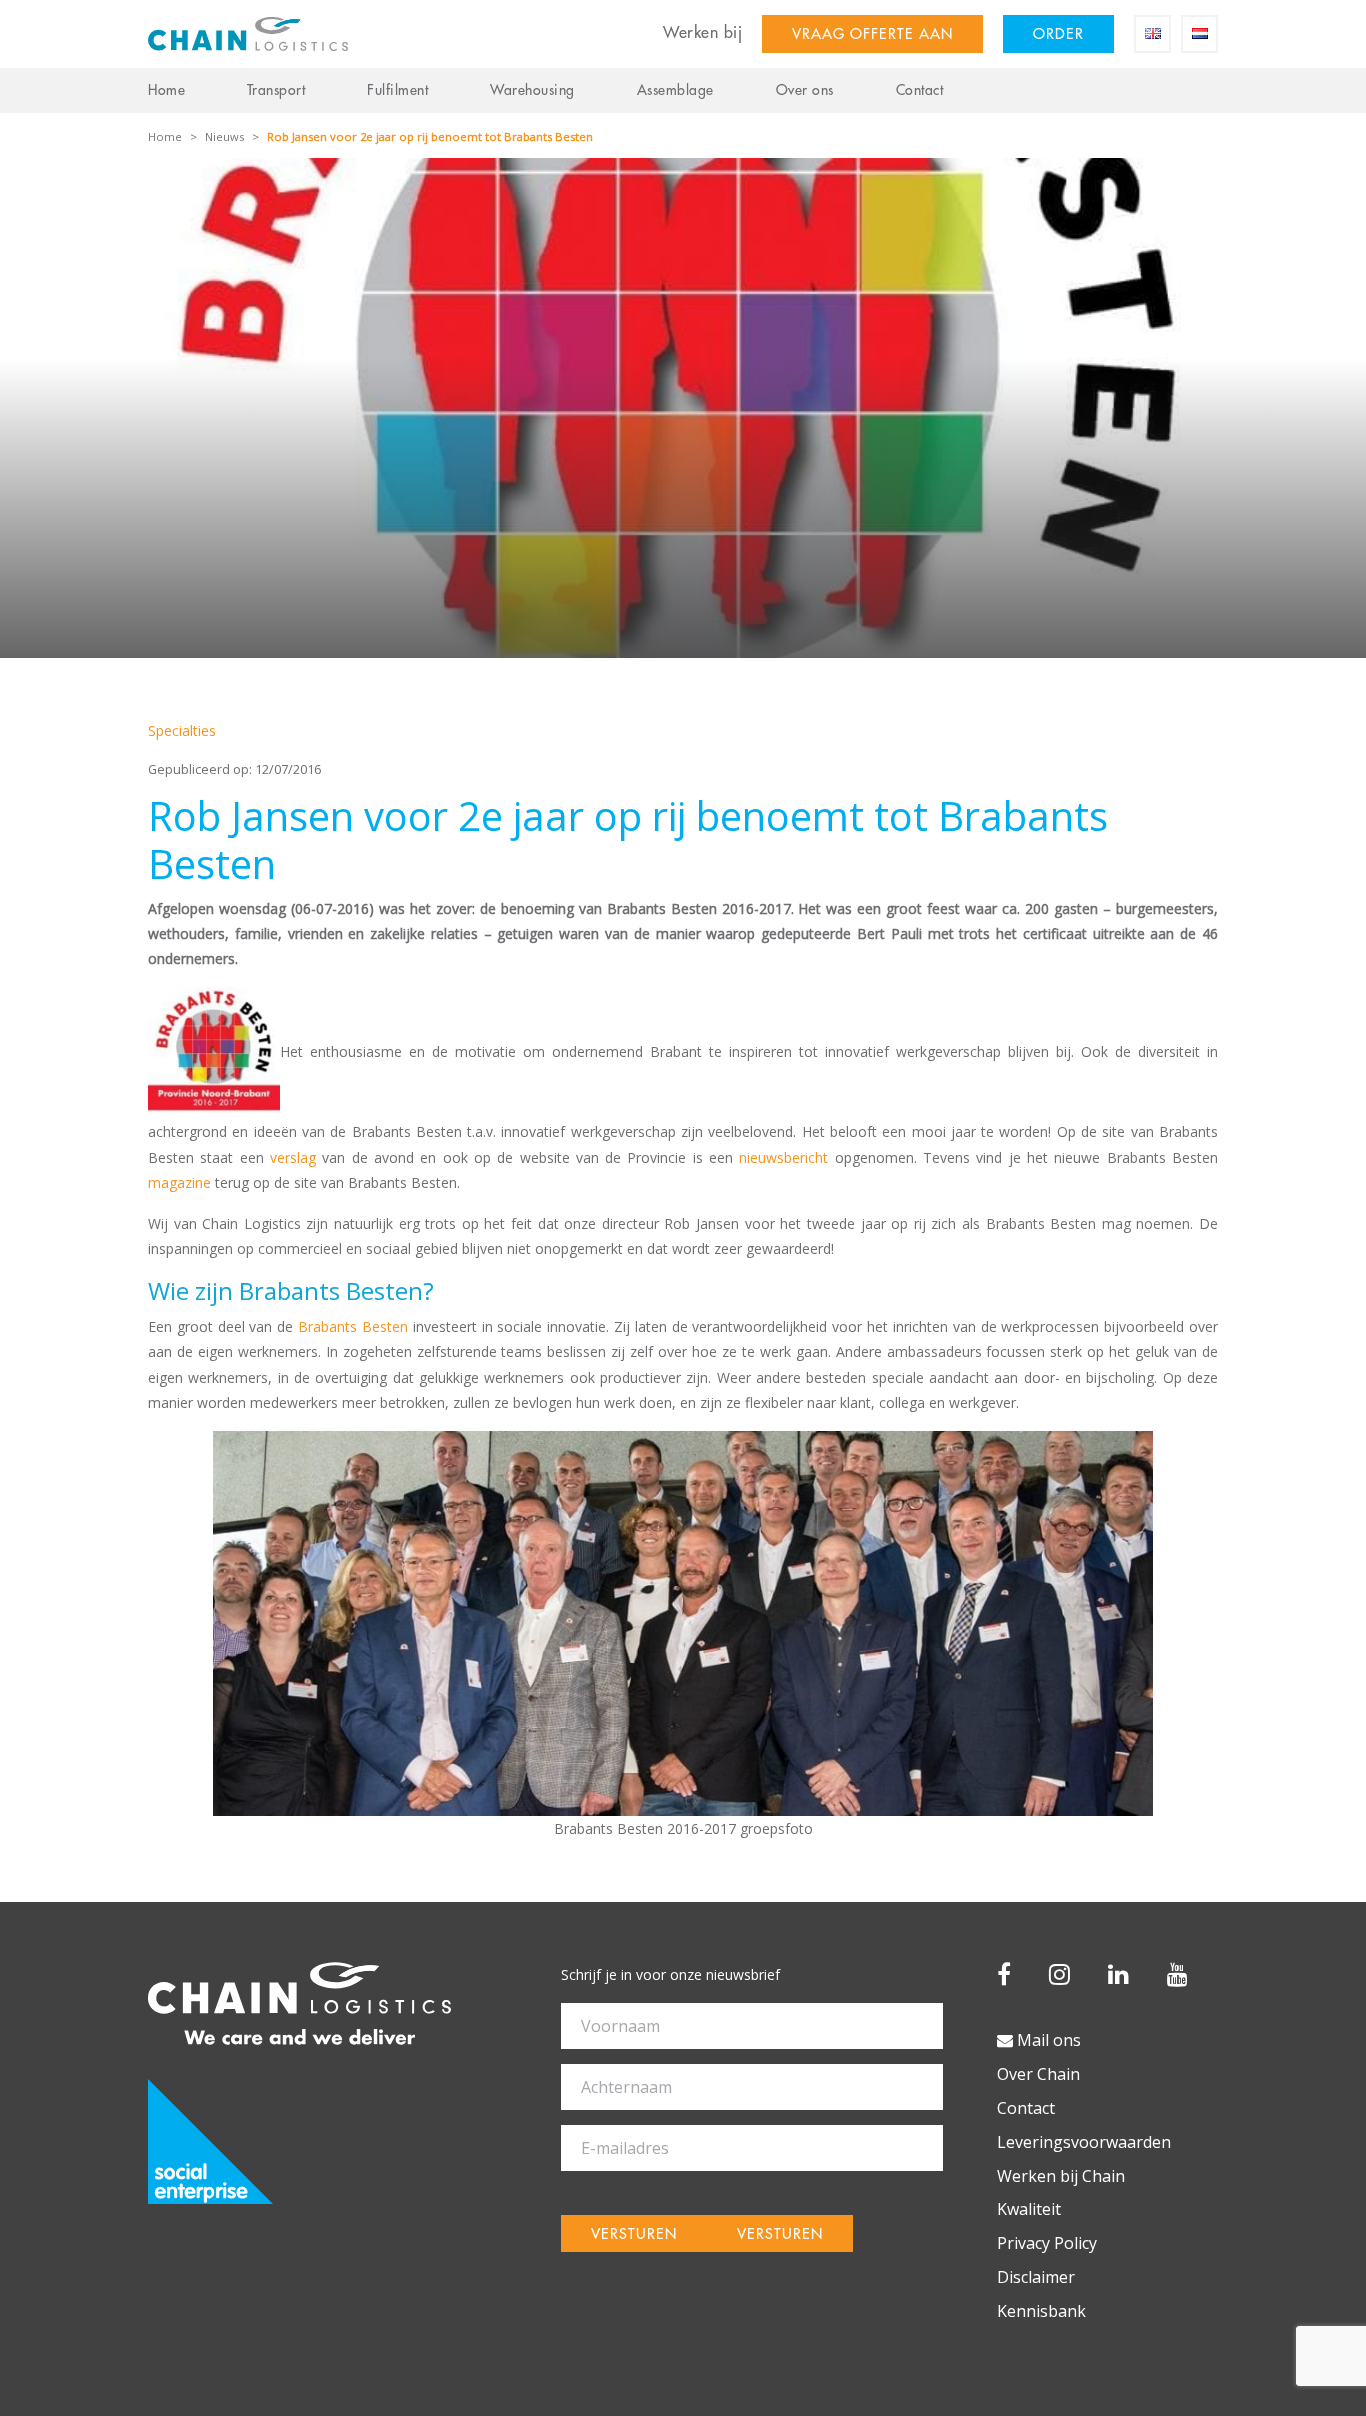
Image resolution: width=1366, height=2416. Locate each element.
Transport (276, 90)
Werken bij (702, 33)
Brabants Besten (353, 1326)
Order (1058, 34)
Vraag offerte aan (872, 34)
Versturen (634, 2234)
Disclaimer (1036, 2277)
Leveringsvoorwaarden (1084, 2142)
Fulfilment (397, 90)
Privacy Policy (1047, 2243)
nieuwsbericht (783, 1157)
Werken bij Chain (1061, 2176)
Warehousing (532, 90)
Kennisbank (1041, 2311)
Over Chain (1038, 2074)
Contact (920, 90)
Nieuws (224, 136)
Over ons (805, 90)
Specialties (182, 730)
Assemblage (675, 90)
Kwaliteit (1029, 2209)
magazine (179, 1182)
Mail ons (1047, 2040)
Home (166, 90)
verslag (293, 1157)
